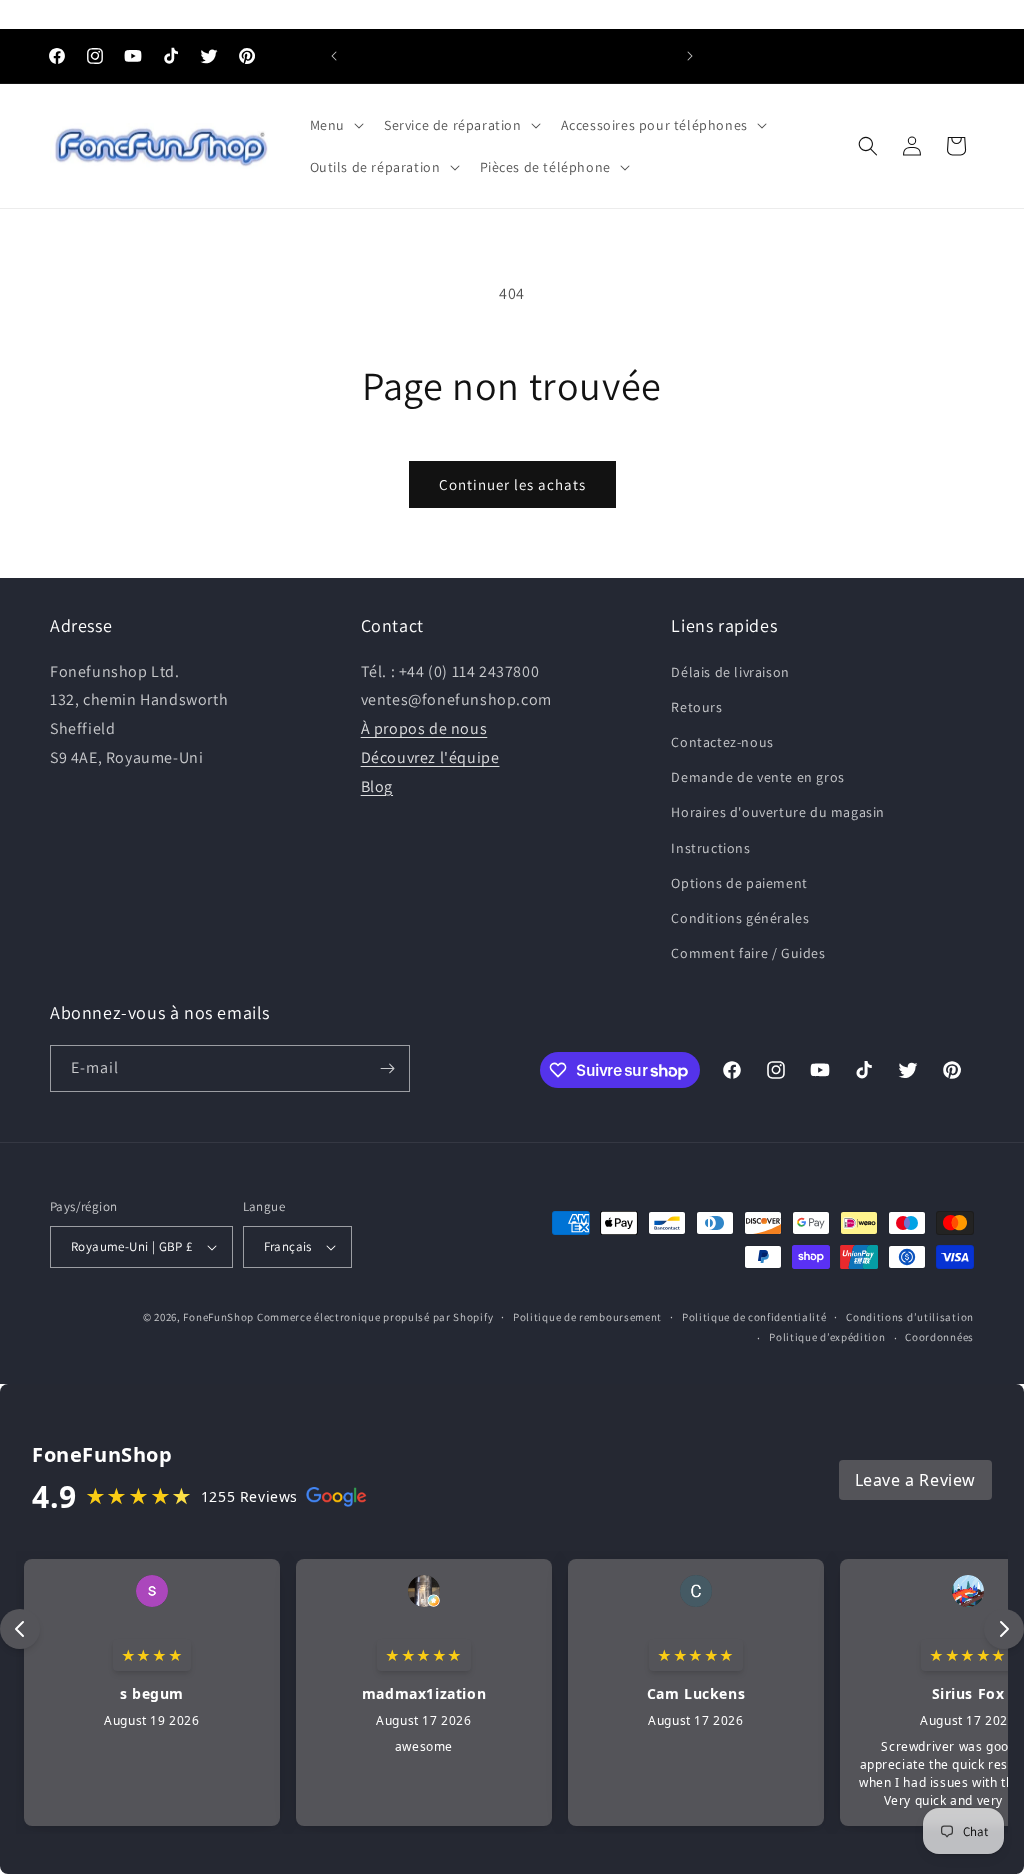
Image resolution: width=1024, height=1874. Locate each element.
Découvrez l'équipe (430, 757)
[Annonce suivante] (690, 56)
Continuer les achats (512, 484)
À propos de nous (424, 728)
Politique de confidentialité (754, 1317)
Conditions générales (740, 918)
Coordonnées (939, 1337)
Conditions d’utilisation (910, 1317)
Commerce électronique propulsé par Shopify (375, 1317)
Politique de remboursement (587, 1317)
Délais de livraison (730, 672)
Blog (377, 786)
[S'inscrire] (387, 1068)
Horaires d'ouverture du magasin (778, 812)
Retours (696, 707)
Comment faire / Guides (748, 953)
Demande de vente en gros (757, 777)
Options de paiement (739, 883)
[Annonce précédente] (334, 56)
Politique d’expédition (827, 1337)
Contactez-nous (722, 742)
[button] (335, 125)
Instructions (710, 848)
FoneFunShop (218, 1317)
